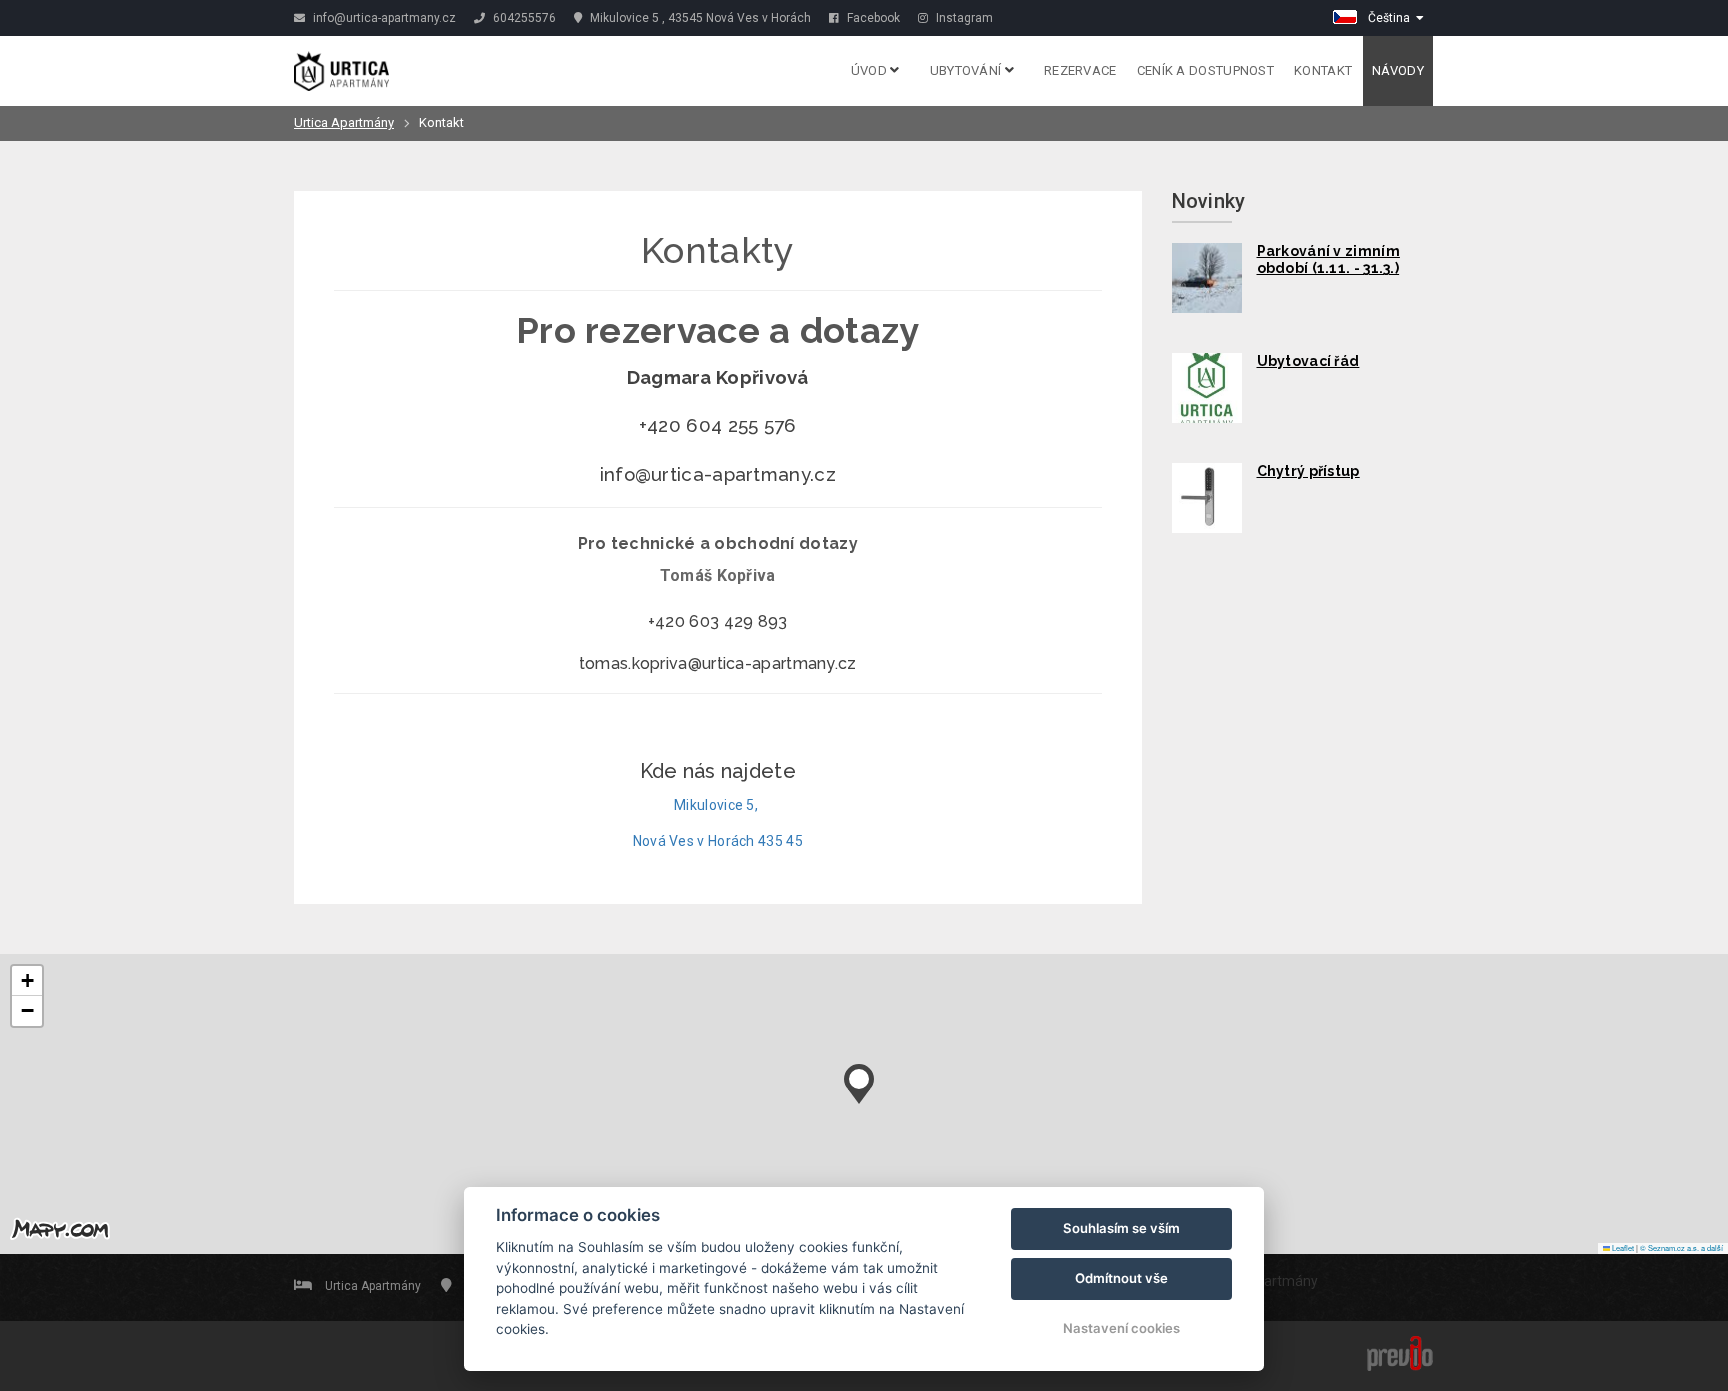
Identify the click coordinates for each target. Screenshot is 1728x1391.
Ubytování (967, 70)
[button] (859, 1079)
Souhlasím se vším (1121, 1228)
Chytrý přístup (1308, 471)
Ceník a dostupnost (1205, 70)
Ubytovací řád (1308, 361)
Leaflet (1622, 1247)
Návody (1398, 70)
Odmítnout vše (1121, 1278)
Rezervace (1080, 70)
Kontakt (1323, 70)
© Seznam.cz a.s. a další (1681, 1247)
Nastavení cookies (1121, 1328)
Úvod (871, 70)
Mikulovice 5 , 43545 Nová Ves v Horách (699, 18)
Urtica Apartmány (344, 122)
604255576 (523, 18)
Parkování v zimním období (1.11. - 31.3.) (1328, 260)
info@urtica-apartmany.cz (383, 18)
